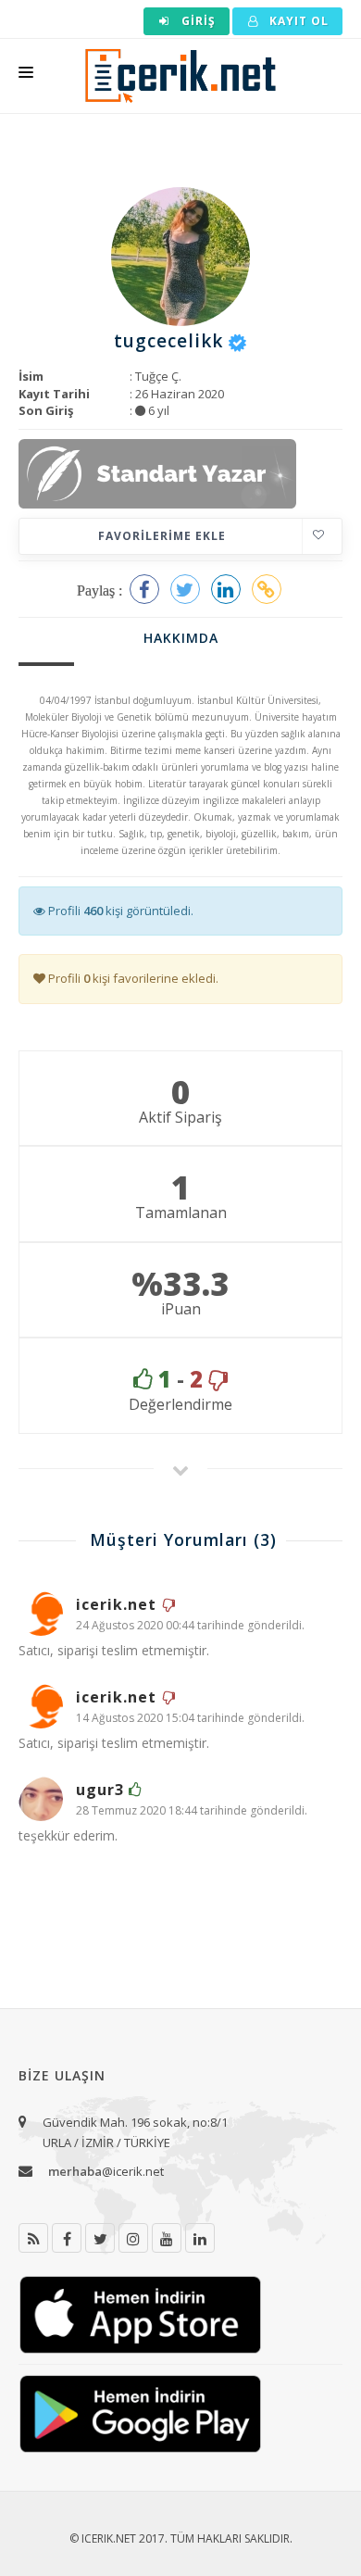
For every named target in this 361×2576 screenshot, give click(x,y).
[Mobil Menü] (26, 76)
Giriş (197, 21)
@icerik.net (106, 2171)
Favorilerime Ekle (162, 536)
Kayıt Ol (297, 21)
